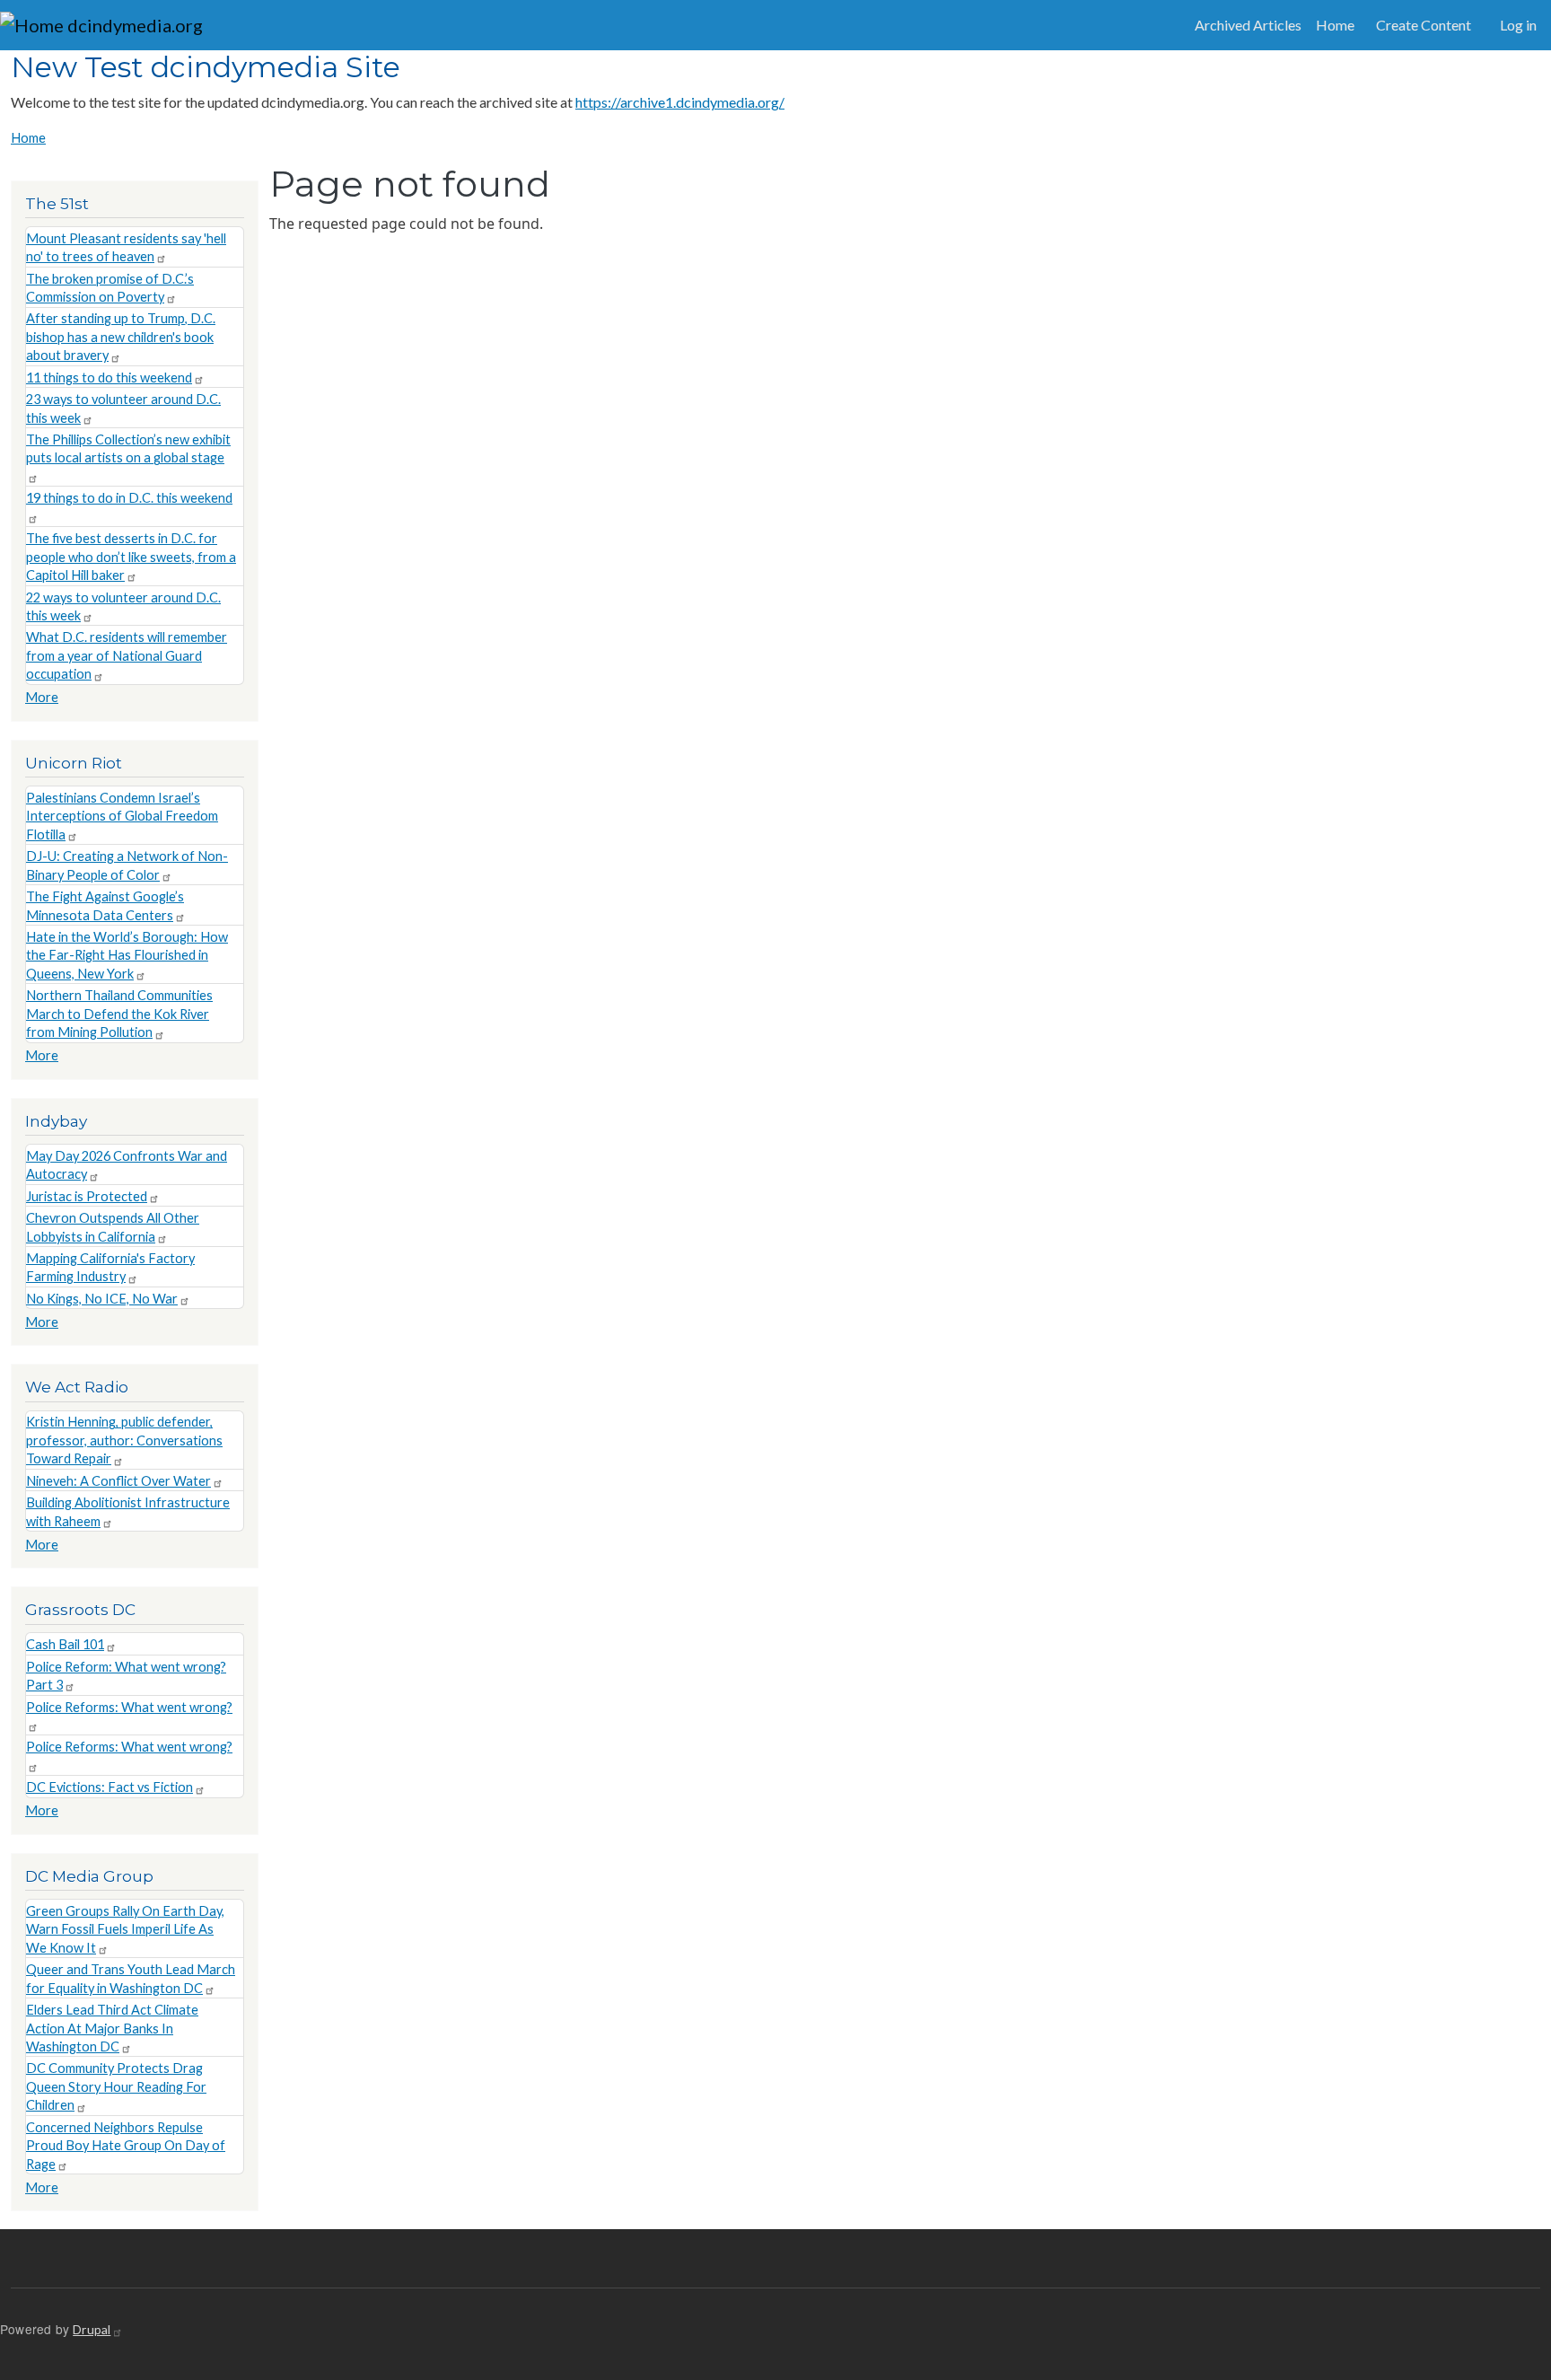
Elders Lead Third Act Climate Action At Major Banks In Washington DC (112, 2028)
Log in (1518, 25)
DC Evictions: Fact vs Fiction (110, 1787)
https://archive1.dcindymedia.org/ (680, 102)
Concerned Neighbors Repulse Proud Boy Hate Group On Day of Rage (126, 2146)
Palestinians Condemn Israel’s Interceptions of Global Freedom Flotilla (122, 816)
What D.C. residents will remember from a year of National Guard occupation (127, 655)
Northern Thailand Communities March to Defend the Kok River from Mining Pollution (119, 1014)
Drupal (92, 2329)
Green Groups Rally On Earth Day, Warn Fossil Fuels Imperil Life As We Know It (125, 1929)
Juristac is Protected (87, 1196)
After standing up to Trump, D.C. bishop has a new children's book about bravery (121, 337)
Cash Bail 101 (65, 1644)
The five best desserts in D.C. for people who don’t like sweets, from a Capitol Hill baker (131, 557)
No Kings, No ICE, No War (102, 1299)
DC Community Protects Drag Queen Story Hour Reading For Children (116, 2086)
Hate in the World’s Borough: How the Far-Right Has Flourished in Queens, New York (127, 955)
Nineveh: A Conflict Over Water (118, 1481)
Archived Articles (1248, 25)
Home (1335, 25)
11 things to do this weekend (109, 378)
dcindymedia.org (133, 25)
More (42, 697)
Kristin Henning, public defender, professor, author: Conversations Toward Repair (124, 1440)
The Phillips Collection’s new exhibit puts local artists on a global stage (128, 448)
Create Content (1424, 25)
